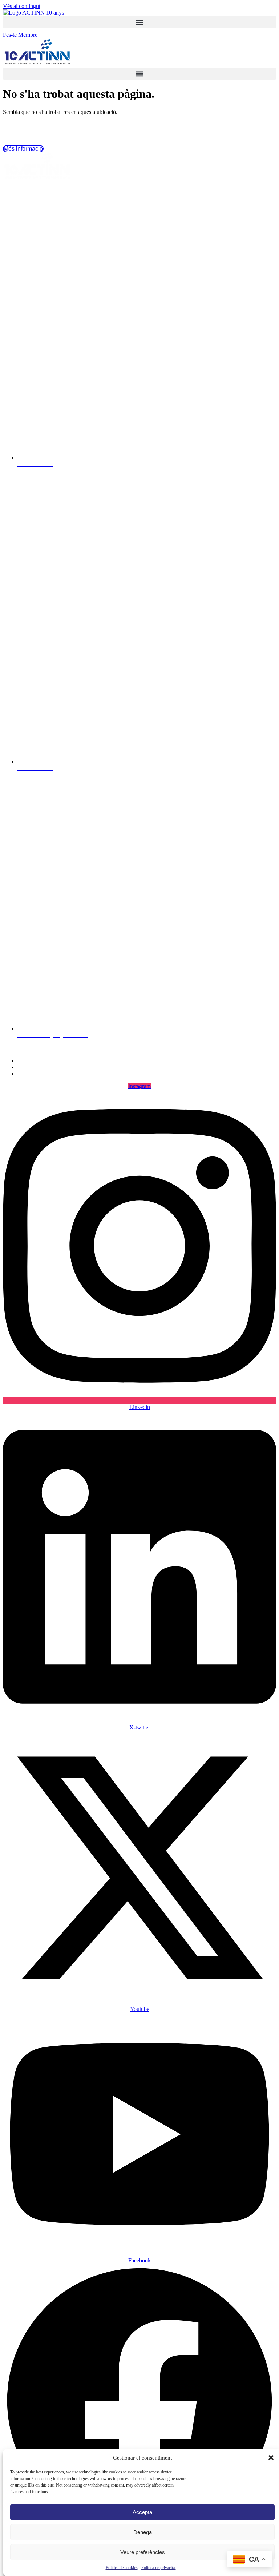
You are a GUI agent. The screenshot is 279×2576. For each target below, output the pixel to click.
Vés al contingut (22, 6)
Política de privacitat (159, 2568)
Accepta (142, 2512)
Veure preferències (143, 2552)
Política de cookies (122, 2568)
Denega (143, 2532)
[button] (271, 2458)
